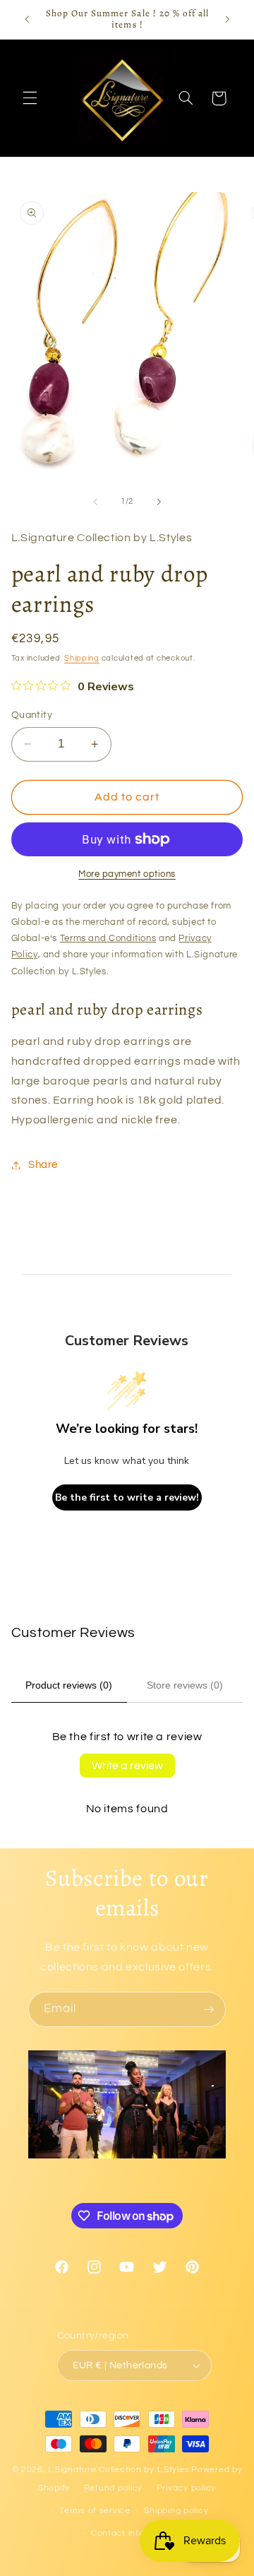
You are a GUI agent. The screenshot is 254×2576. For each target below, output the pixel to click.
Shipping (82, 658)
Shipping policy (176, 2511)
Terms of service (95, 2511)
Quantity (32, 715)
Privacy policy (186, 2488)
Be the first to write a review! (127, 1497)
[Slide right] (159, 502)
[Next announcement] (227, 19)
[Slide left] (95, 502)
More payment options (127, 874)
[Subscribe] (209, 2009)
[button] (30, 98)
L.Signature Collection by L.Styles (119, 2470)
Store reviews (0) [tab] (185, 1685)
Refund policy (114, 2488)
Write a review (127, 1766)
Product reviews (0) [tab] (69, 1685)
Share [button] (43, 1165)
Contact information (134, 2533)
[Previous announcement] (27, 19)
